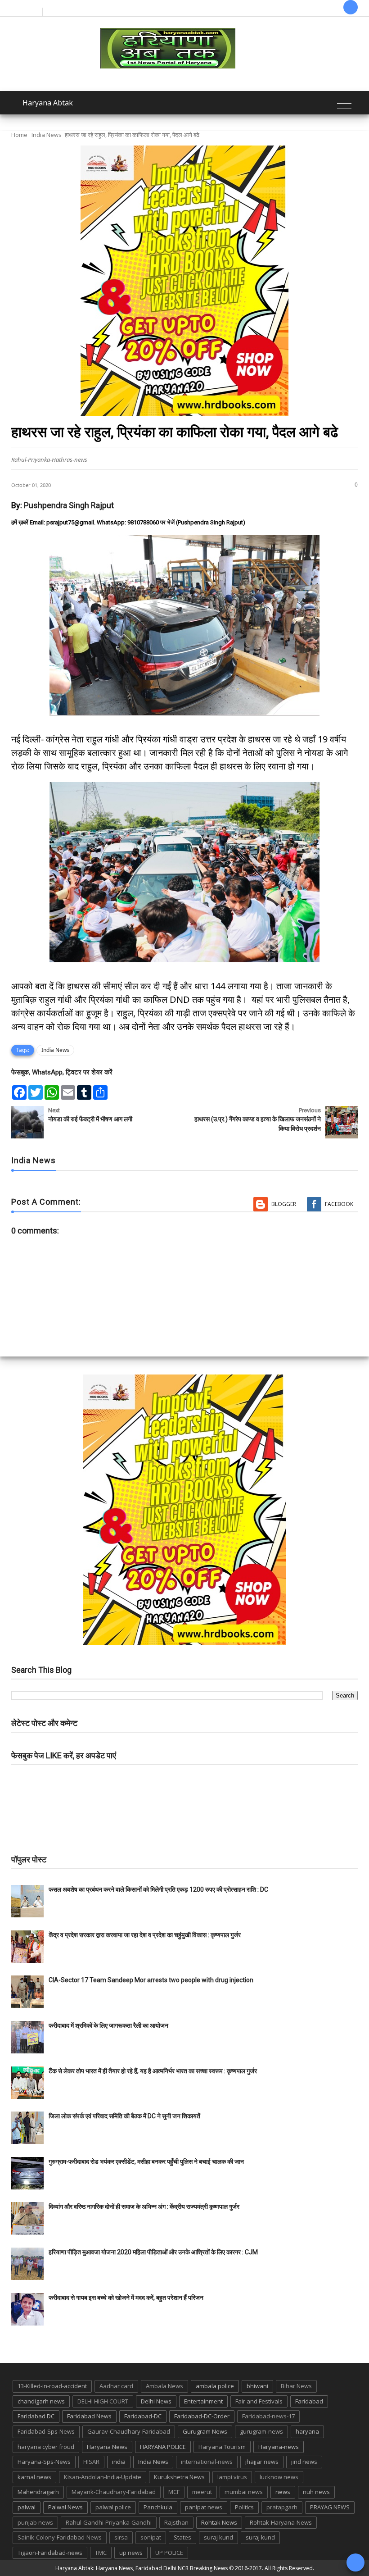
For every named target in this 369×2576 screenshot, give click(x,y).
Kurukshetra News (179, 2477)
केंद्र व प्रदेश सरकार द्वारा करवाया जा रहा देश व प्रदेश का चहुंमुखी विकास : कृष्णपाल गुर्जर (145, 1935)
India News (47, 135)
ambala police (215, 2386)
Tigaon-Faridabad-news (50, 2553)
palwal (27, 2507)
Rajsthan (176, 2522)
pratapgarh (282, 2507)
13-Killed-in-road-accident (52, 2386)
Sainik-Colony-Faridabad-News (60, 2537)
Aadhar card (116, 2386)
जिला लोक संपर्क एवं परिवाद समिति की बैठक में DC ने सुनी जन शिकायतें (124, 2116)
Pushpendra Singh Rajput (69, 505)
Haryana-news (279, 2447)
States (182, 2537)
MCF (174, 2492)
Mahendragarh (38, 2492)
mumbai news (244, 2492)
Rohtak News (219, 2522)
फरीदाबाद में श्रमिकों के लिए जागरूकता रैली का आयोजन (108, 2025)
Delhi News (156, 2401)
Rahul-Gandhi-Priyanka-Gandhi (109, 2522)
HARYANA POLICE (163, 2447)
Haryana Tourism (222, 2447)
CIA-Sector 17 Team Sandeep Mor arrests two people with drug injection (151, 1980)
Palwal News (65, 2507)
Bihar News (296, 2386)
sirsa (121, 2537)
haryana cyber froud (46, 2447)
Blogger (284, 1204)
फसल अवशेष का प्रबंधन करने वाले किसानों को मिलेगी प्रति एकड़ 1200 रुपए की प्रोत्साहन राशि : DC (158, 1889)
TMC (101, 2553)
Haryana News (107, 2447)
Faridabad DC (36, 2416)
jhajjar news (262, 2462)
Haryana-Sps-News (44, 2462)
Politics (244, 2507)
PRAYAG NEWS (330, 2507)
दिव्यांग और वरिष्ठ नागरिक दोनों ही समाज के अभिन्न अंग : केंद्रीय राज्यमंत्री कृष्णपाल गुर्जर (144, 2207)
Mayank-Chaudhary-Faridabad (114, 2492)
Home (19, 135)
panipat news (204, 2507)
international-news (207, 2462)
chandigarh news (41, 2401)
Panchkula (158, 2507)
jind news (304, 2462)
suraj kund (218, 2537)
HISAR (91, 2462)
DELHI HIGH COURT (103, 2401)
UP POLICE (169, 2553)
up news (131, 2553)
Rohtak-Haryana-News (281, 2522)
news (283, 2492)
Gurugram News (205, 2431)
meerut (202, 2492)
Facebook (339, 1204)
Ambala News (164, 2386)
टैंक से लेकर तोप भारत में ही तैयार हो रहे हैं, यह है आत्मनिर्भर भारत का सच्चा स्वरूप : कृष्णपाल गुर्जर (153, 2071)
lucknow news (279, 2477)
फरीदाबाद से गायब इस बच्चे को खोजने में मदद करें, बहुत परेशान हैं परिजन (127, 2298)
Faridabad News (89, 2416)
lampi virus (232, 2477)
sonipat (151, 2537)
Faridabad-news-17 (268, 2416)
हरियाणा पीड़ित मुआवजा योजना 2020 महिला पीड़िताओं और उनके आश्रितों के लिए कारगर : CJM (153, 2252)
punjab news (35, 2522)
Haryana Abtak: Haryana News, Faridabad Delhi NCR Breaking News (142, 2568)
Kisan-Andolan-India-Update (103, 2477)
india (119, 2462)
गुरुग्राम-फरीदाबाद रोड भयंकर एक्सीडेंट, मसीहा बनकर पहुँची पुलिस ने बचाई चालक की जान (146, 2162)
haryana (307, 2431)
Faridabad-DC (143, 2416)
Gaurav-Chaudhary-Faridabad (129, 2431)
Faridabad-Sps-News (46, 2431)
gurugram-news (261, 2431)
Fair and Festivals (259, 2401)
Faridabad (309, 2401)
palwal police (113, 2507)
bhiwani (257, 2386)
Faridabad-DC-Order (202, 2416)
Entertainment (203, 2401)
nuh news (316, 2492)
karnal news (34, 2477)
